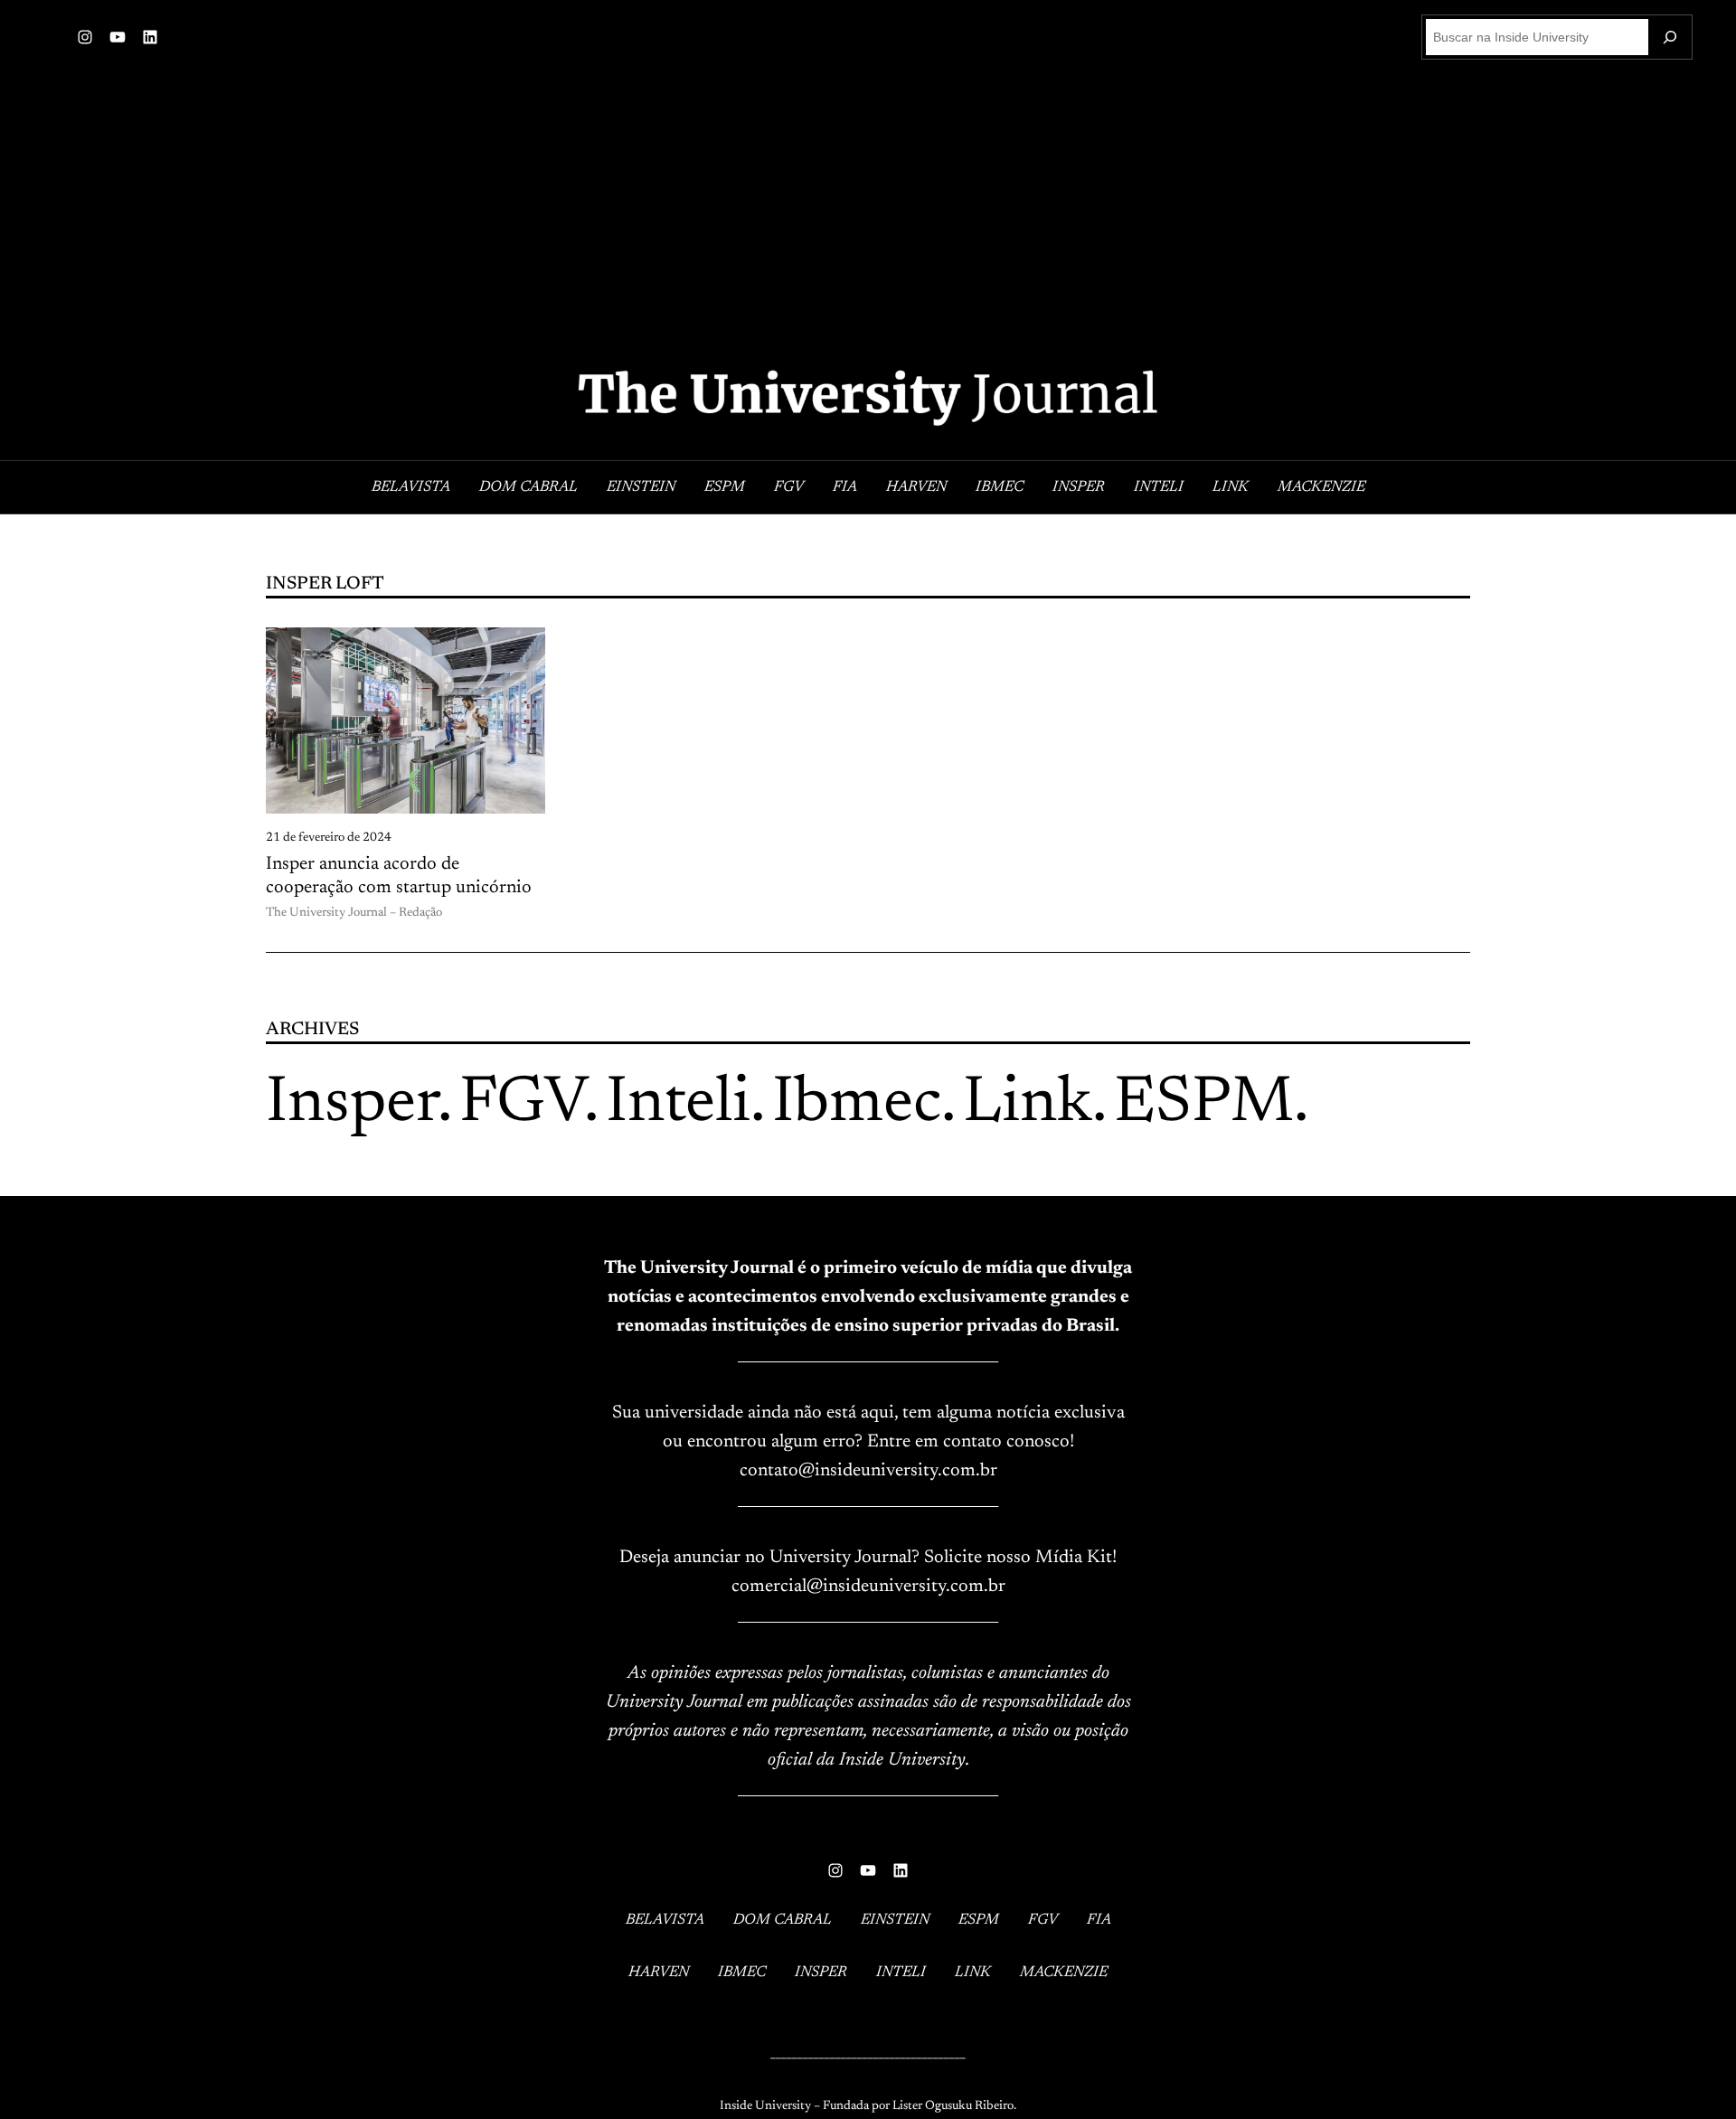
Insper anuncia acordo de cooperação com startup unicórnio (399, 876)
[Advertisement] (868, 215)
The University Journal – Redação (354, 913)
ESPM (1204, 1105)
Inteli (678, 1105)
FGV (522, 1105)
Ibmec (857, 1105)
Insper (352, 1105)
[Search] (1670, 37)
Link (1028, 1105)
